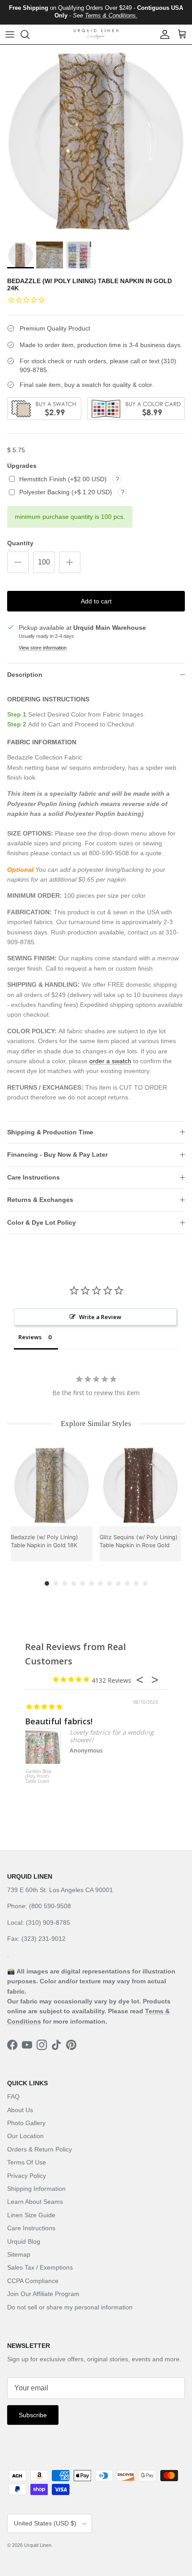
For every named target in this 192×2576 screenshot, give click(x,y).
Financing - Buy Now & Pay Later (57, 1154)
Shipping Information (36, 2189)
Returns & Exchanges (40, 1200)
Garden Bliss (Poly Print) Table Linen (38, 1777)
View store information (43, 648)
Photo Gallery (26, 2123)
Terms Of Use (27, 2162)
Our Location (25, 2136)
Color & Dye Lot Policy (42, 1222)
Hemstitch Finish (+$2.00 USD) (64, 479)
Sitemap (19, 2254)
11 (136, 1583)
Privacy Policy (27, 2176)
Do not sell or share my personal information (70, 2307)
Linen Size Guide (31, 2215)
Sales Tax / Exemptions (40, 2267)
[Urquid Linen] (96, 34)
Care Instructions (33, 1177)
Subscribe (33, 2415)
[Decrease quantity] (18, 562)
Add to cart (96, 601)
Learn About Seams (35, 2202)
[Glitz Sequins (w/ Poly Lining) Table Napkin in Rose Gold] (140, 1485)
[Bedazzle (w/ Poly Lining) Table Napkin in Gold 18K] (52, 1485)
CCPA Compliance (33, 2281)
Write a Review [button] (100, 1317)
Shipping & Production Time (50, 1132)
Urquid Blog (24, 2241)
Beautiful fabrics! (59, 1721)
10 (127, 1583)
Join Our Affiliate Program (43, 2294)
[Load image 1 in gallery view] (96, 141)
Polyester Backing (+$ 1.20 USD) (67, 492)
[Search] (29, 34)
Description (25, 675)
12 (145, 1583)
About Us (20, 2110)
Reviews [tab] (30, 1337)
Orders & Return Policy (40, 2149)
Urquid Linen (38, 2545)
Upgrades (22, 466)
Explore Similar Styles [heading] (96, 1424)
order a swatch (110, 1061)
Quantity (20, 543)
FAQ (13, 2096)
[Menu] (10, 34)
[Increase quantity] (70, 562)
